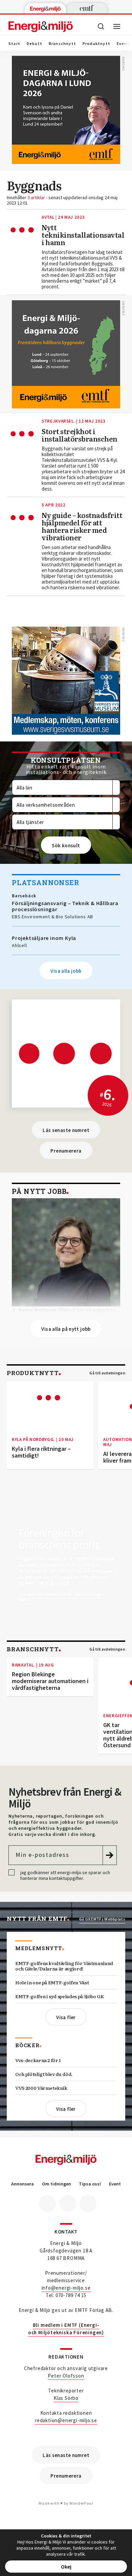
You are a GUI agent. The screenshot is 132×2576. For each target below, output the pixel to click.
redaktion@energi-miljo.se (66, 2420)
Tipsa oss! (90, 2184)
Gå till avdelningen (107, 1373)
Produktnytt (96, 44)
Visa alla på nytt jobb (66, 1329)
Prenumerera (66, 1151)
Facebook (47, 2203)
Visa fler (66, 2017)
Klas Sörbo (66, 2398)
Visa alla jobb (66, 971)
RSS (88, 2203)
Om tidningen (57, 2184)
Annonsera (23, 2184)
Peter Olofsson (66, 2376)
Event (115, 2184)
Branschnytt (62, 44)
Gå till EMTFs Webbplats (102, 1919)
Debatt (35, 44)
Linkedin (68, 2203)
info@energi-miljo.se (66, 2288)
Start (14, 44)
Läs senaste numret (66, 1130)
